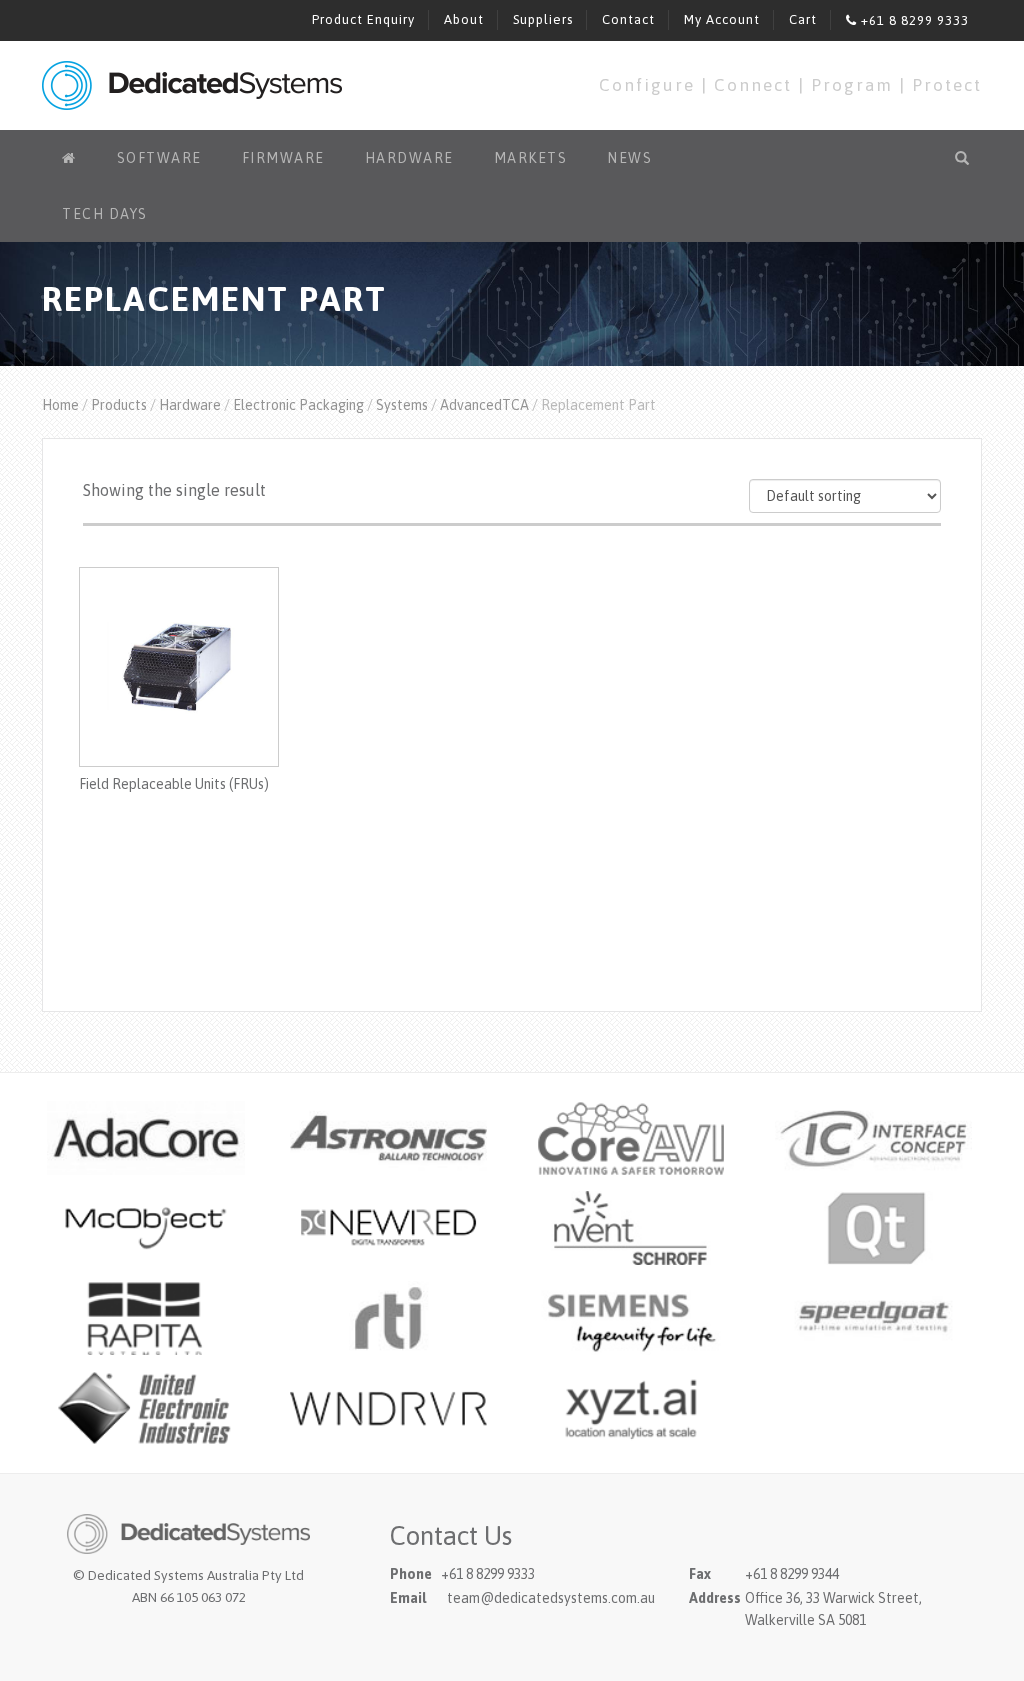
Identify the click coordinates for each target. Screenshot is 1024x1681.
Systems (402, 405)
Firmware (283, 158)
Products (119, 405)
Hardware (409, 158)
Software (159, 158)
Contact (628, 19)
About (464, 19)
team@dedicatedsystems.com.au (551, 1598)
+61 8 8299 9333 (913, 20)
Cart (803, 19)
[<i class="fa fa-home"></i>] (69, 158)
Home (60, 405)
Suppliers (543, 19)
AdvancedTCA (484, 405)
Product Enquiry (363, 19)
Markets (531, 158)
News (629, 158)
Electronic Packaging (298, 405)
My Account (722, 19)
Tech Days (105, 214)
